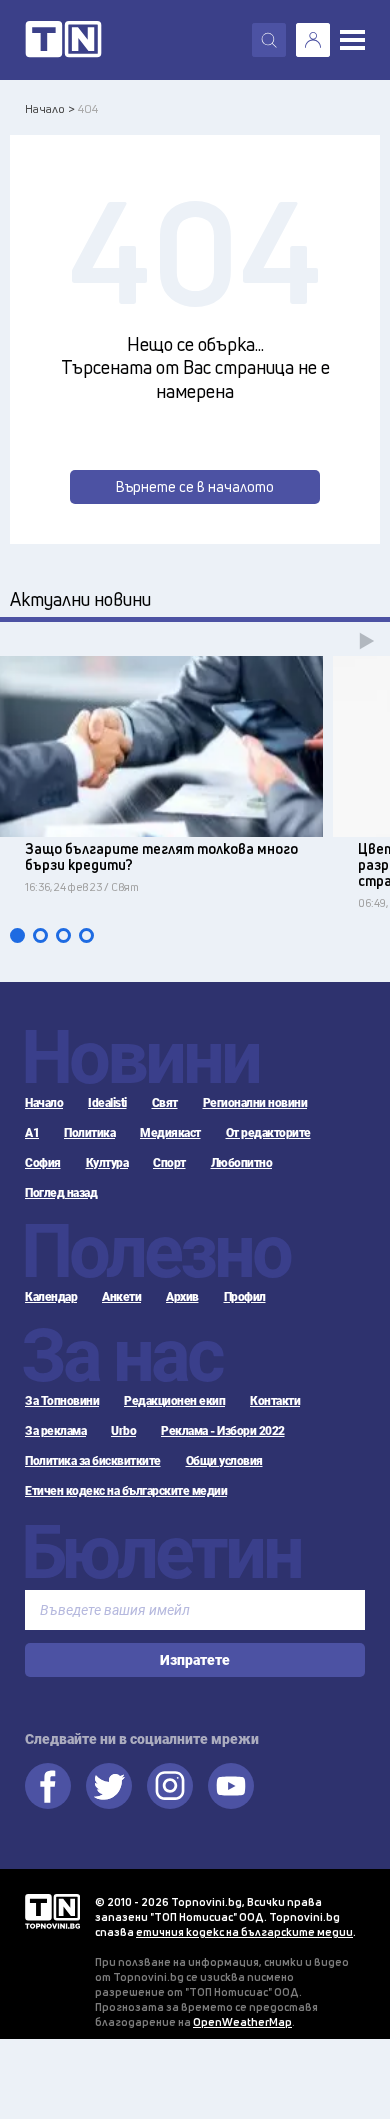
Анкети (121, 1297)
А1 (32, 1133)
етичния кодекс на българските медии (244, 1931)
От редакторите (268, 1133)
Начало (44, 1103)
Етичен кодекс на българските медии (126, 1491)
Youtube (231, 1786)
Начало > (50, 108)
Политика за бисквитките (93, 1461)
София (43, 1163)
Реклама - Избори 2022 (223, 1431)
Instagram (170, 1786)
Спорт (169, 1163)
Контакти (275, 1401)
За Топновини (62, 1401)
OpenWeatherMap (242, 2021)
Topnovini (52, 1911)
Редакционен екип (174, 1401)
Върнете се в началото (195, 486)
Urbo (123, 1431)
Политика (89, 1133)
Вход (313, 40)
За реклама (55, 1431)
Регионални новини (255, 1103)
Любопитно (242, 1163)
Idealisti (107, 1103)
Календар (51, 1297)
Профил (245, 1297)
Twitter (109, 1786)
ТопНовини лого (63, 40)
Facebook (48, 1786)
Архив (182, 1297)
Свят (165, 1103)
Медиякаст (170, 1133)
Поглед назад (61, 1193)
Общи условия (224, 1461)
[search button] (269, 40)
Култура (107, 1163)
